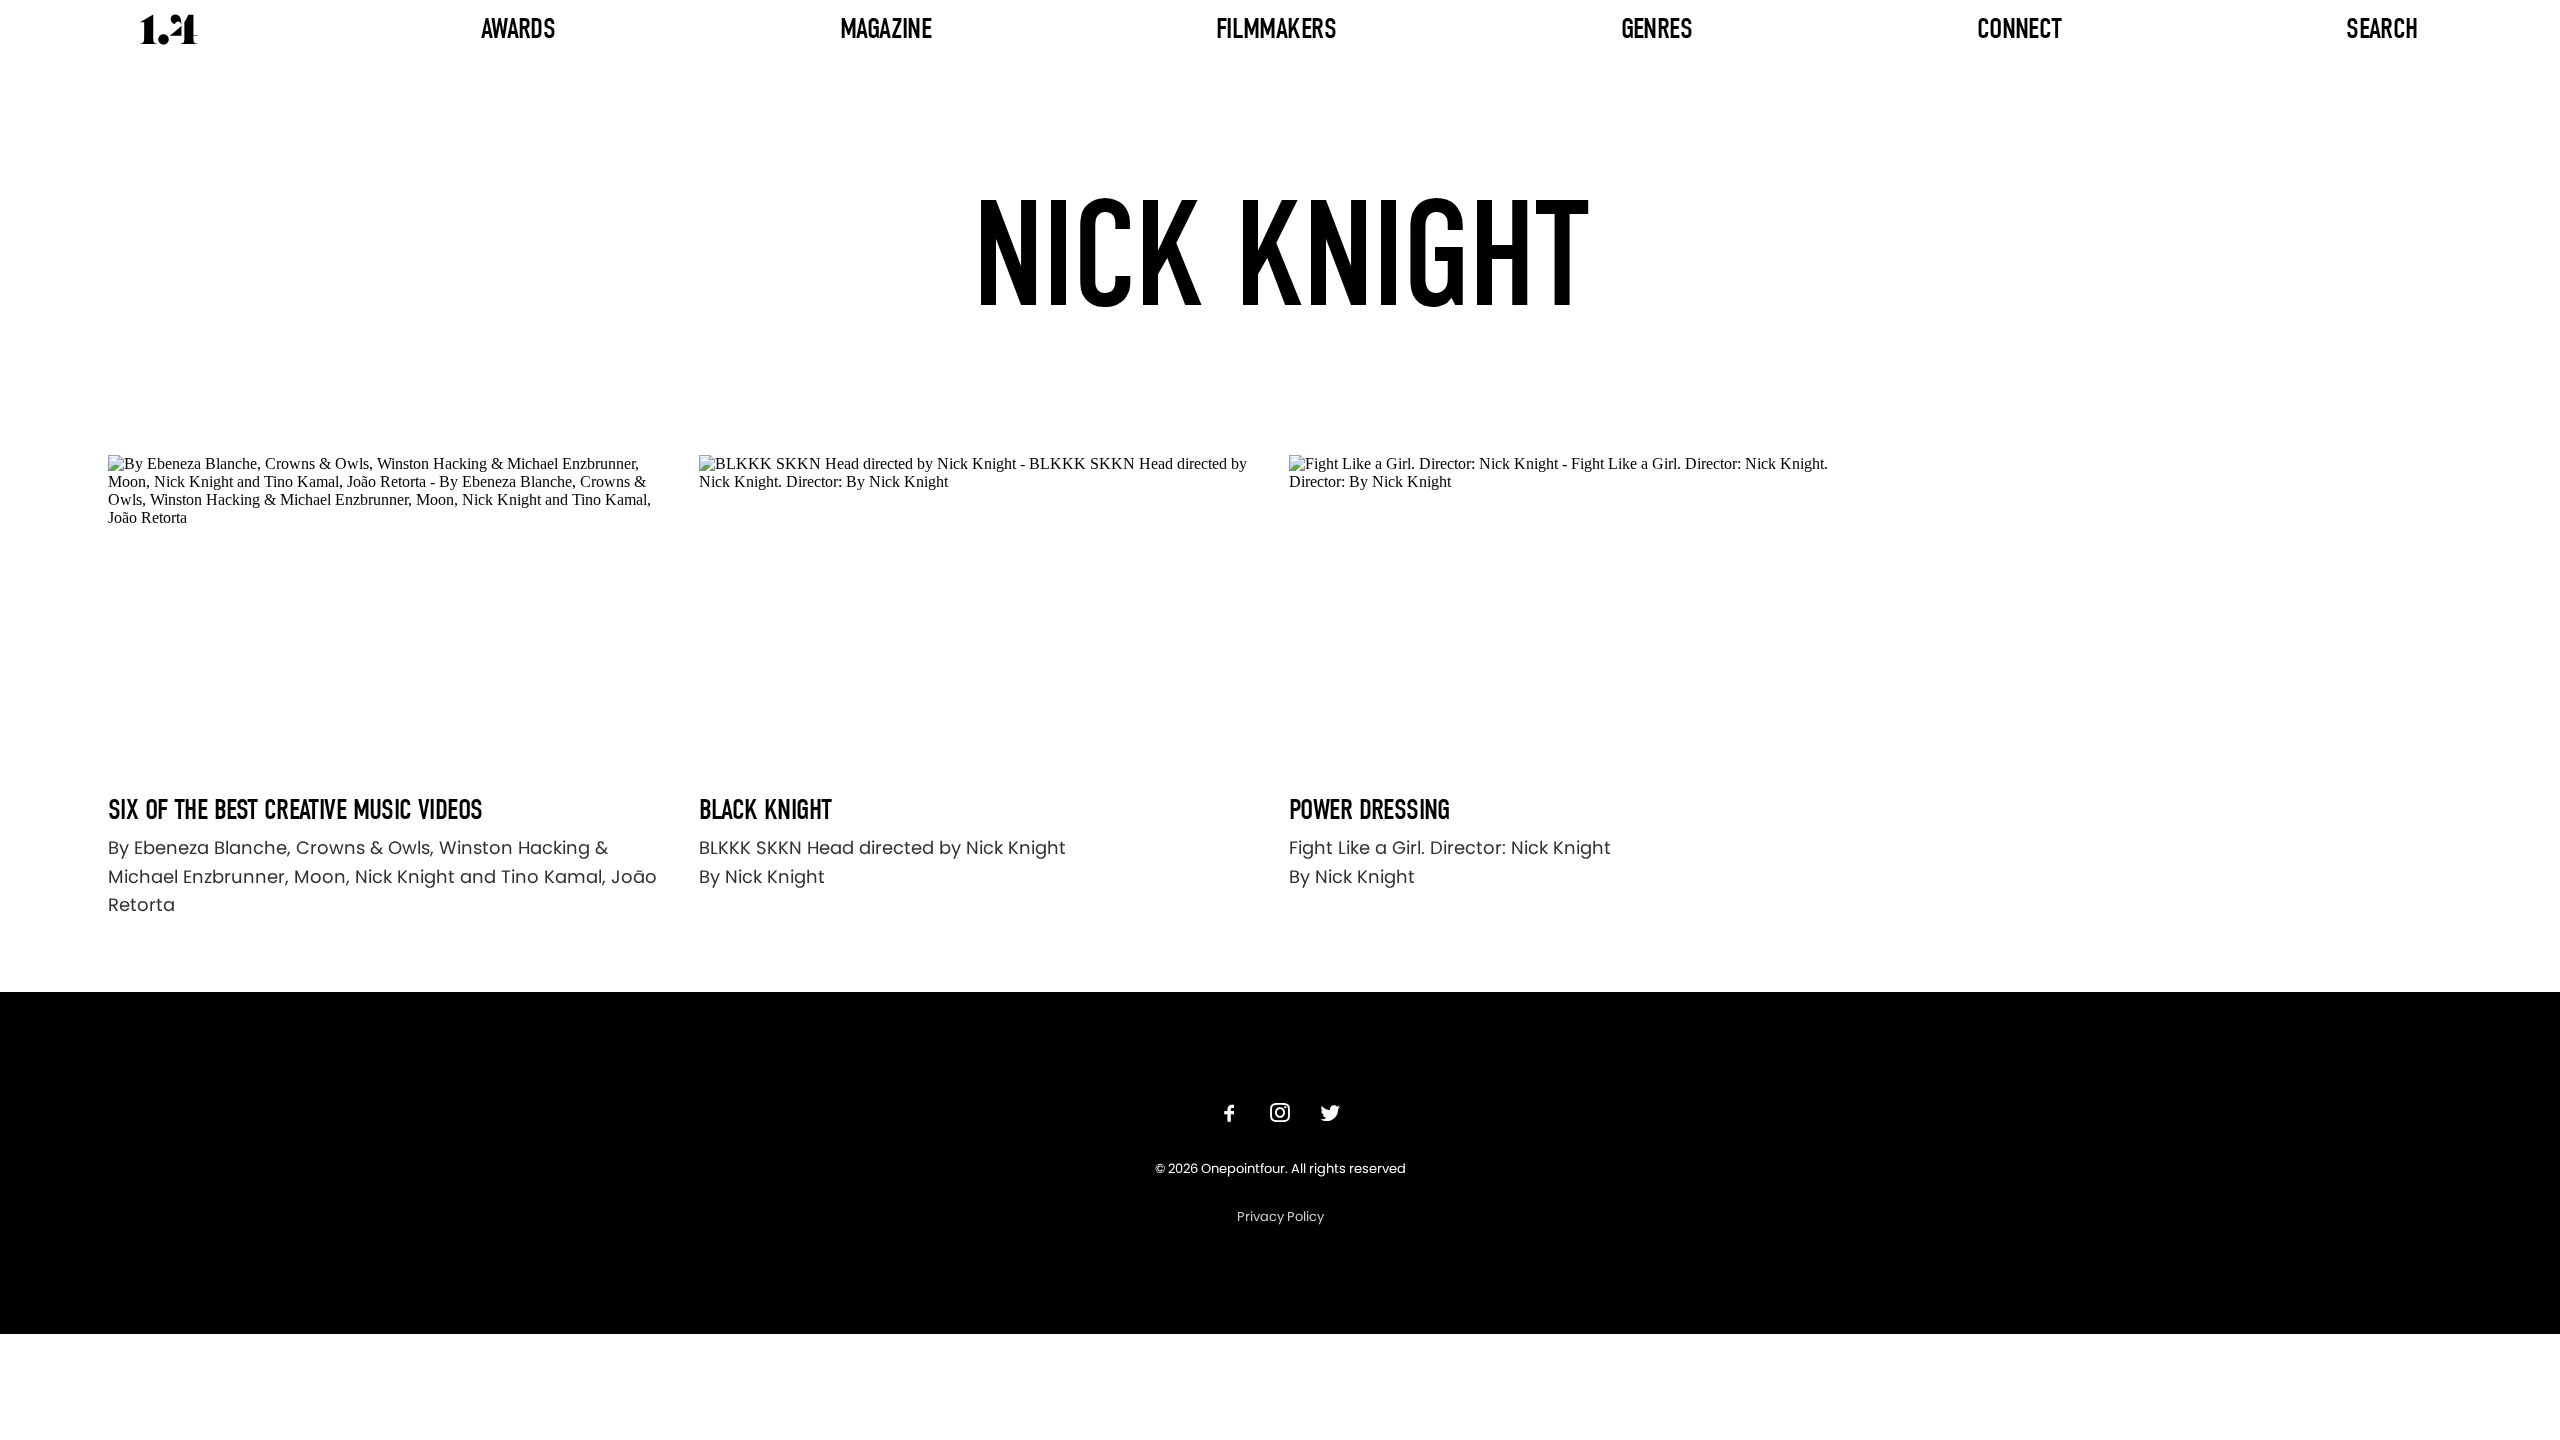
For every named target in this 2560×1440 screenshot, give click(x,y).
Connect (2019, 28)
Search (2382, 28)
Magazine (885, 28)
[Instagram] (1280, 1115)
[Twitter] (1330, 1115)
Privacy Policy (1280, 1216)
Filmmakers (1276, 28)
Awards (518, 28)
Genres (1657, 28)
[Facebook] (1230, 1115)
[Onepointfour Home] (169, 29)
